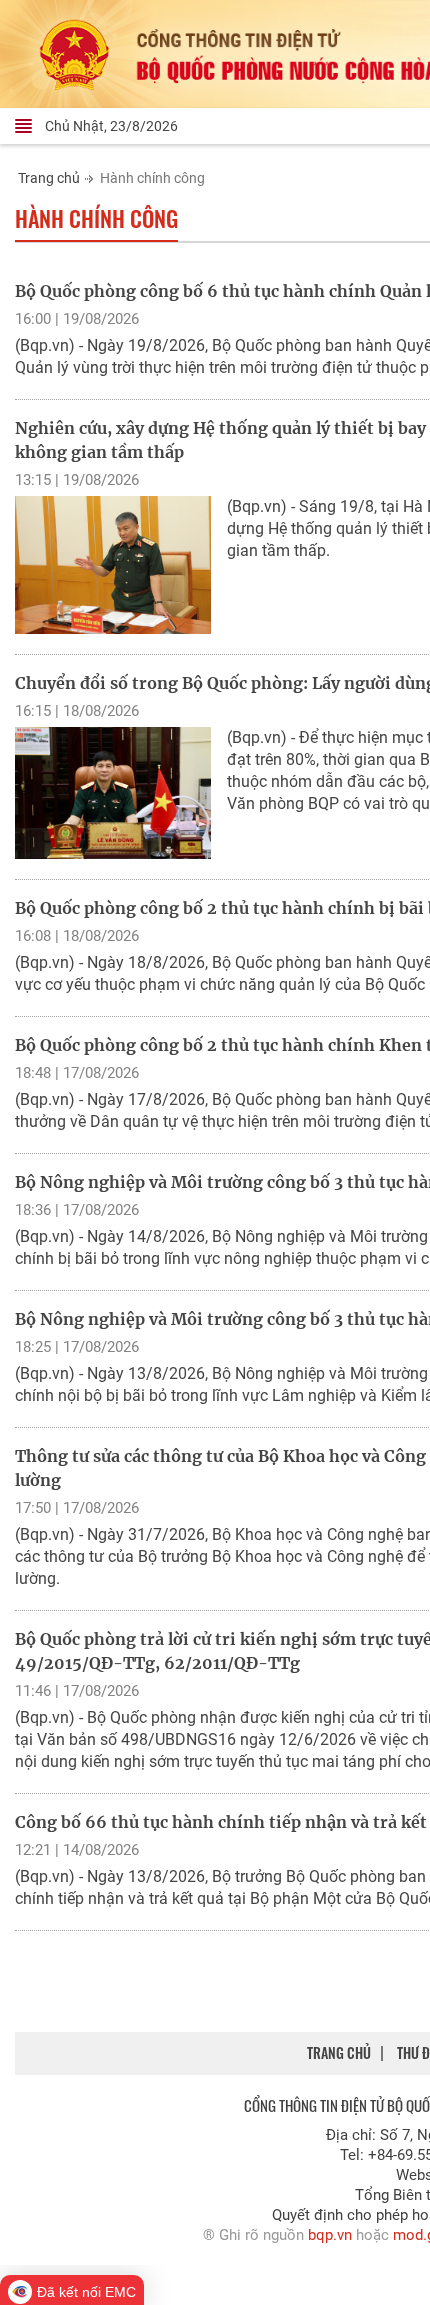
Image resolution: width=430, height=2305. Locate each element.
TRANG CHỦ (339, 2052)
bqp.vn (330, 2235)
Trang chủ (49, 178)
